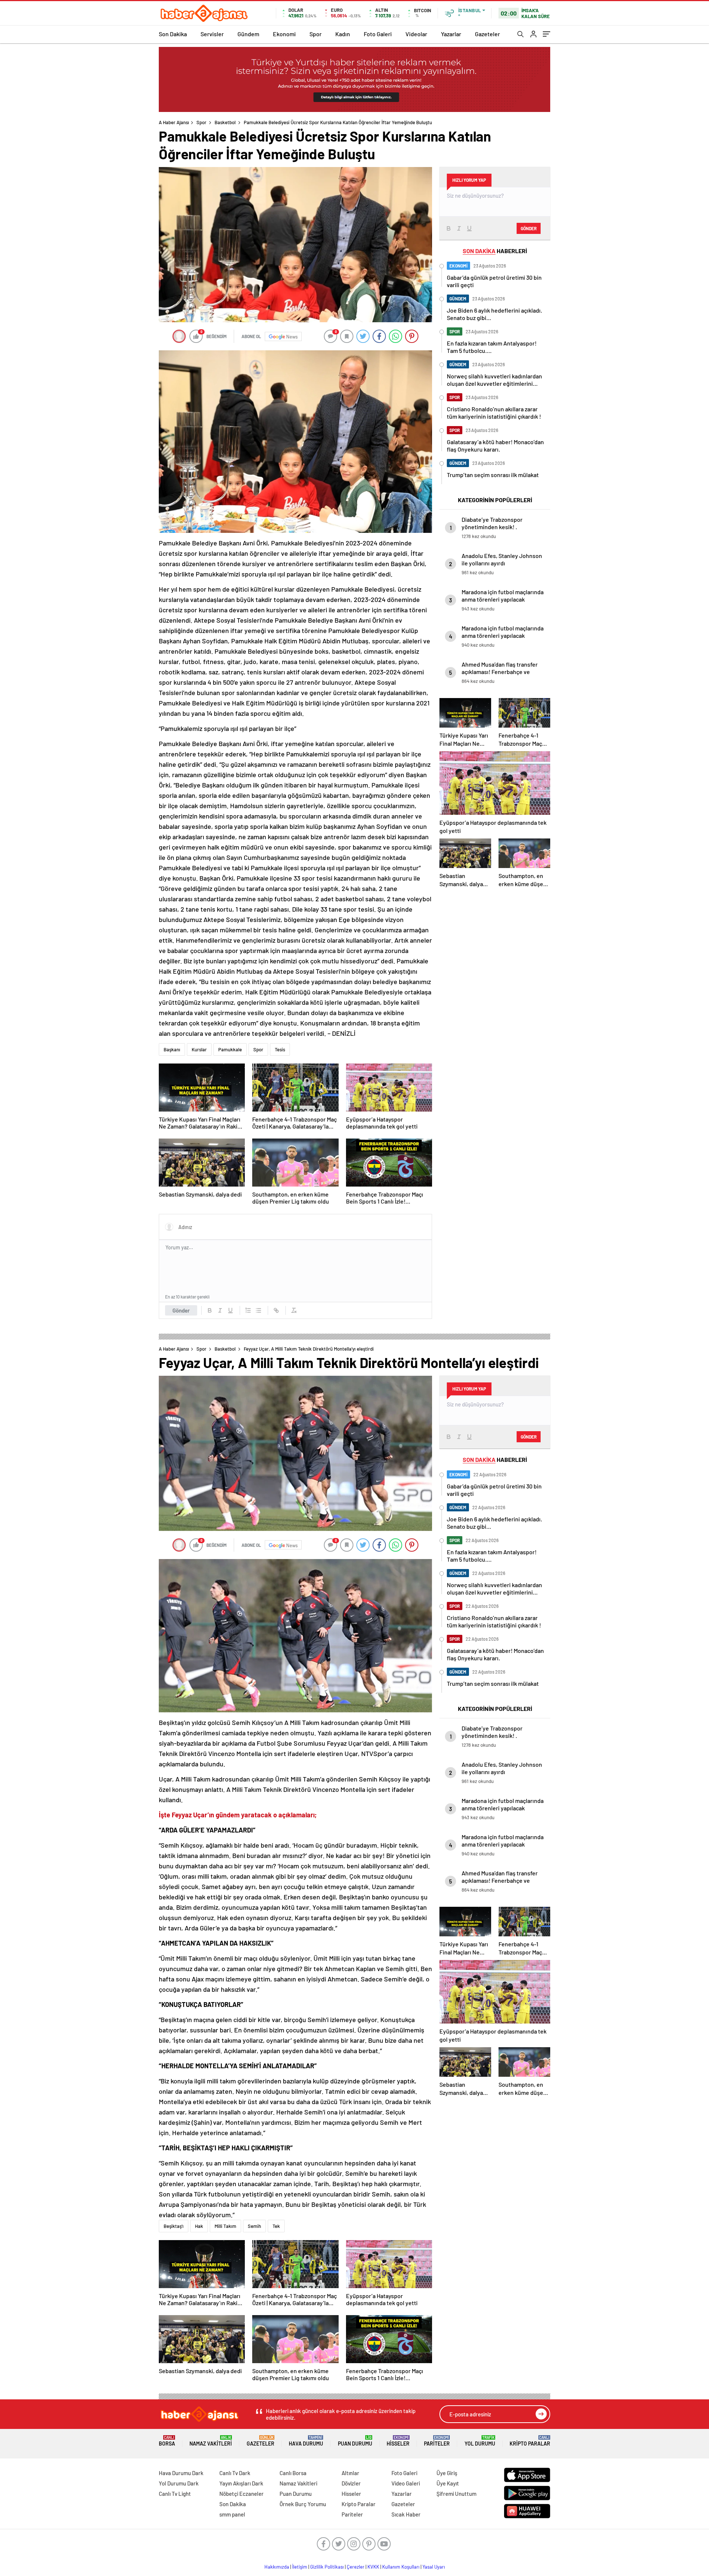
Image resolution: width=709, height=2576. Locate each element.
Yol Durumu (480, 2441)
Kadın (343, 34)
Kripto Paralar (530, 2441)
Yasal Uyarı (434, 2567)
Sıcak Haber (406, 2514)
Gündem (248, 34)
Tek (276, 2226)
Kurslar (199, 1049)
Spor (316, 34)
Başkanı (172, 1049)
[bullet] (258, 1310)
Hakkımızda (277, 2567)
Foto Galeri (378, 34)
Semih (254, 2226)
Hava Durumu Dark (181, 2473)
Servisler (212, 34)
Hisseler (398, 2441)
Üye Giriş (447, 2473)
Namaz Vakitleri (211, 2441)
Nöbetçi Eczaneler (242, 2494)
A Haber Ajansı (174, 122)
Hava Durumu (306, 2441)
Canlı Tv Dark (235, 2473)
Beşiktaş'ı (174, 2226)
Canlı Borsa (293, 2473)
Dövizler (351, 2483)
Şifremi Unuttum (456, 2494)
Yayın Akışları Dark (241, 2483)
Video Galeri (406, 2483)
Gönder (181, 1310)
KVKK (373, 2567)
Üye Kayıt (448, 2483)
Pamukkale (230, 1049)
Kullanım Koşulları (401, 2567)
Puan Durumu (355, 2441)
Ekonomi (284, 34)
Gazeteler (487, 34)
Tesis (280, 1049)
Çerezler (356, 2567)
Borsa (167, 2441)
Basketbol (225, 122)
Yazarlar (451, 34)
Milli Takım (225, 2226)
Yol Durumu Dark (179, 2483)
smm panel (232, 2514)
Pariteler (437, 2441)
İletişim (300, 2567)
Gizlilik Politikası (327, 2567)
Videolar (416, 34)
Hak (199, 2226)
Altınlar (350, 2473)
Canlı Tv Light (175, 2494)
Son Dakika (173, 34)
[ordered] (248, 1310)
